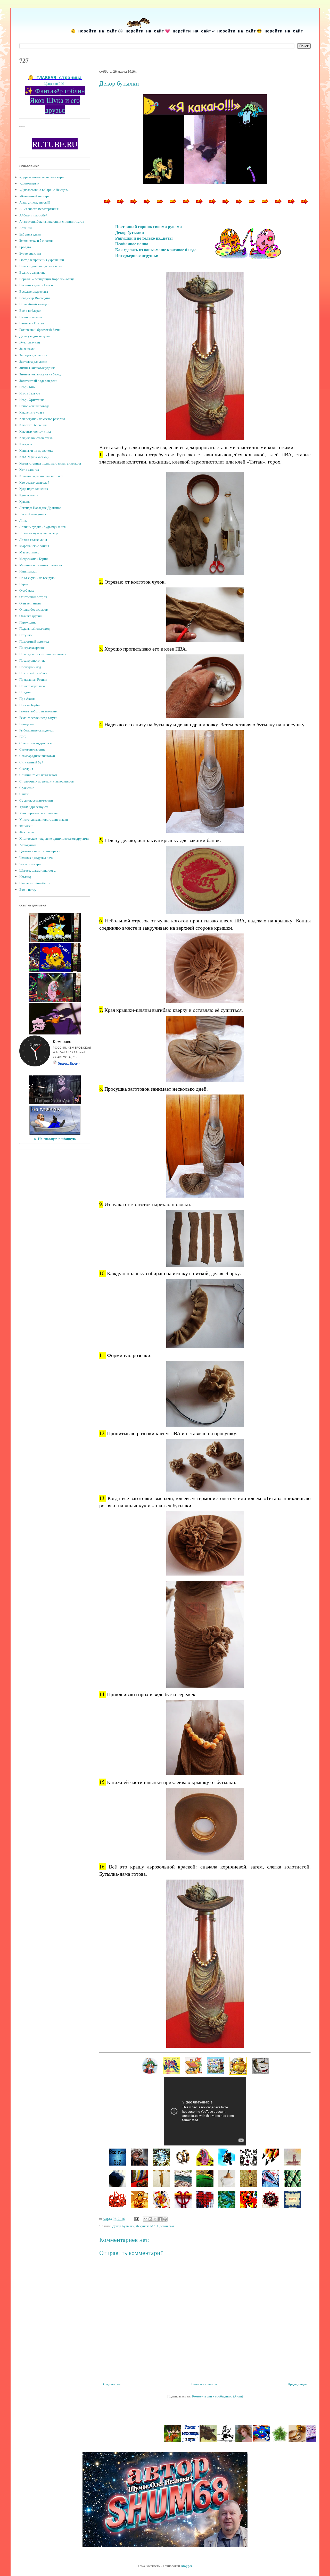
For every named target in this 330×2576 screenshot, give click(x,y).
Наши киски (28, 571)
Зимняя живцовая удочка (37, 368)
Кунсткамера (29, 495)
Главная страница (204, 2384)
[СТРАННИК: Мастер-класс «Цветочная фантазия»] (271, 2157)
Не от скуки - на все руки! (38, 578)
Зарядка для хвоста (33, 355)
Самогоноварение (32, 749)
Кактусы (26, 444)
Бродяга (25, 247)
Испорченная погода (34, 406)
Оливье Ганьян (30, 603)
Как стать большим (33, 425)
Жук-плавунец (30, 342)
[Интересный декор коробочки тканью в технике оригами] (280, 2441)
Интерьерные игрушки (137, 255)
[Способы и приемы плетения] (185, 205)
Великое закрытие (32, 272)
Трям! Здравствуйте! (34, 807)
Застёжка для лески (33, 361)
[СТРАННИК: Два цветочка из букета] (227, 2199)
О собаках (27, 590)
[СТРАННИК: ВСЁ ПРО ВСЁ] (117, 2157)
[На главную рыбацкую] (55, 1134)
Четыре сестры (30, 864)
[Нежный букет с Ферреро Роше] (262, 2441)
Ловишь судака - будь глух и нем (43, 527)
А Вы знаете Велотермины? (39, 209)
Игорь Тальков (30, 393)
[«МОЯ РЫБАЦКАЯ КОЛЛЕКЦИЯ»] (260, 2065)
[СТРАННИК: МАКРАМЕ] (249, 2178)
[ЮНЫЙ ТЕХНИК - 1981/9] (194, 2065)
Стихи (24, 794)
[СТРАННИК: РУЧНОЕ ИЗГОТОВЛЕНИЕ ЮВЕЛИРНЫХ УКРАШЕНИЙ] (183, 2157)
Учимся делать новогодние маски (44, 819)
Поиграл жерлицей (33, 647)
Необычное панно (132, 244)
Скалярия (26, 769)
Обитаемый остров (33, 597)
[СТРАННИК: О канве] (205, 2199)
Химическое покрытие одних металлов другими (54, 838)
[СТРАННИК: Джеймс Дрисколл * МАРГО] (205, 2157)
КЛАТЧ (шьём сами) (34, 457)
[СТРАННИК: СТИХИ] (227, 2157)
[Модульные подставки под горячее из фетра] (298, 2441)
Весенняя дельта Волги (36, 285)
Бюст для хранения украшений (42, 260)
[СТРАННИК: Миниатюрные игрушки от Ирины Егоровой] (139, 2199)
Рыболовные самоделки (36, 730)
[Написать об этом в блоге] (150, 2219)
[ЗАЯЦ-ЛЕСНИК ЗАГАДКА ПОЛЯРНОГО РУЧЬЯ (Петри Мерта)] (150, 2065)
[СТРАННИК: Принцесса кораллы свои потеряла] (117, 2199)
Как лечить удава (32, 412)
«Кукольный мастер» (35, 196)
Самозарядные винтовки (37, 756)
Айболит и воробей (33, 215)
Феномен (26, 826)
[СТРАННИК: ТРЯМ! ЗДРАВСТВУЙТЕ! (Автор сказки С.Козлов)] (249, 2199)
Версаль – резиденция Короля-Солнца (47, 279)
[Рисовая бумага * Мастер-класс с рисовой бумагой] (146, 205)
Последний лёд (30, 667)
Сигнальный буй (31, 762)
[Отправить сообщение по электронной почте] (136, 2219)
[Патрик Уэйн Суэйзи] (55, 1103)
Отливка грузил (30, 616)
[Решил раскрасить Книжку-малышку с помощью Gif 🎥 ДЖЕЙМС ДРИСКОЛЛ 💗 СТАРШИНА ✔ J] (55, 941)
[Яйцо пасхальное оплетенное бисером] (304, 205)
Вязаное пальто (31, 317)
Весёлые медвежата (34, 291)
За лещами (27, 349)
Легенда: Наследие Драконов (40, 508)
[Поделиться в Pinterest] (165, 2219)
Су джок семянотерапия (37, 800)
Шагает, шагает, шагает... (38, 870)
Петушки (26, 635)
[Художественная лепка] (226, 2441)
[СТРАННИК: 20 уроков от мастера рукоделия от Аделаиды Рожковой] (271, 2178)
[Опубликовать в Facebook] (160, 2219)
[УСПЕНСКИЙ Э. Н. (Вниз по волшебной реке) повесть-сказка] (172, 2065)
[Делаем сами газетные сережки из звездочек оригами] (315, 2441)
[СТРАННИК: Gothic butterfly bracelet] (161, 2157)
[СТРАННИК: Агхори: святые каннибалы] (139, 2157)
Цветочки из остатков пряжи (40, 851)
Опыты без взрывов (34, 609)
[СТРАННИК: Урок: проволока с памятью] (271, 2199)
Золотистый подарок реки (38, 381)
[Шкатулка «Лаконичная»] (225, 205)
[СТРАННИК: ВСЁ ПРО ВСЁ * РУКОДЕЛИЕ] (293, 2199)
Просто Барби (30, 705)
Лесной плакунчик (33, 514)
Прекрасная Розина (33, 679)
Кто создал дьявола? (34, 482)
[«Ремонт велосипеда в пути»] (155, 2441)
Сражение (27, 788)
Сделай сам (166, 2226)
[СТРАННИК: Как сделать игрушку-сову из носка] (293, 2178)
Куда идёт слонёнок (34, 489)
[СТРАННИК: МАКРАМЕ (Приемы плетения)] (183, 2199)
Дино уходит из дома (35, 336)
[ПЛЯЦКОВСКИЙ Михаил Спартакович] (216, 2065)
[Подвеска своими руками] (291, 205)
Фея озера (27, 832)
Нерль (24, 584)
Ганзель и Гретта (32, 323)
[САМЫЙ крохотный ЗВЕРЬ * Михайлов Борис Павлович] (173, 2441)
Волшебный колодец (34, 304)
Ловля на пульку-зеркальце (39, 533)
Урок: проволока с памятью (39, 813)
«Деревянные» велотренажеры (42, 177)
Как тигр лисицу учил (35, 431)
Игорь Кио (27, 387)
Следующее (112, 2384)
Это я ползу (28, 889)
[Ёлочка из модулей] (244, 2441)
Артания (26, 228)
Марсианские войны (34, 546)
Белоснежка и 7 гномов (36, 240)
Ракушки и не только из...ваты (144, 238)
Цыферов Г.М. (55, 83)
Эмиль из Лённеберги (35, 883)
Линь (23, 520)
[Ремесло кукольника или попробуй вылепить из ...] (251, 205)
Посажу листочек (32, 660)
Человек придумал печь (36, 857)
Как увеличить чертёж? (36, 438)
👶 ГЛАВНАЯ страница (55, 78)
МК (153, 2226)
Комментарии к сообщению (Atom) (217, 2396)
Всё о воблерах (30, 310)
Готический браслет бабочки (40, 330)
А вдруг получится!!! (35, 202)
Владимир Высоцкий (35, 298)
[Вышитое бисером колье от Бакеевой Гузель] (172, 205)
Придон (25, 692)
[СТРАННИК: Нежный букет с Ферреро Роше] (227, 2178)
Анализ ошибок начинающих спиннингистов (52, 221)
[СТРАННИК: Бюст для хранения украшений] (117, 2178)
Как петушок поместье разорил (42, 419)
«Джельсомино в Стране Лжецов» (44, 190)
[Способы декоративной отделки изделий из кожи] (106, 205)
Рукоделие (27, 724)
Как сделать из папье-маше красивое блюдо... (157, 250)
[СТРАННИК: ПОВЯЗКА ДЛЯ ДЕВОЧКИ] (161, 2178)
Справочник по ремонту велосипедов (47, 781)
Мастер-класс (29, 552)
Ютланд (25, 877)
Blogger (186, 2566)
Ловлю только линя (33, 540)
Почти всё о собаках (34, 673)
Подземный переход (34, 641)
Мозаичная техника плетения (41, 565)
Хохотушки (28, 845)
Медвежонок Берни (34, 559)
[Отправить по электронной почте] (145, 2219)
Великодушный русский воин (41, 266)
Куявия (24, 501)
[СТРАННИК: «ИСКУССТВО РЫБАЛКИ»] (293, 2157)
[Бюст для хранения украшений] (199, 205)
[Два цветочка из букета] (238, 205)
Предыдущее (297, 2384)
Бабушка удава (30, 234)
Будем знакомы (30, 253)
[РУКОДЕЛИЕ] (133, 205)
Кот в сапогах (29, 469)
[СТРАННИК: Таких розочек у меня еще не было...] (205, 2178)
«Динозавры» (29, 183)
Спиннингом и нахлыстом (38, 775)
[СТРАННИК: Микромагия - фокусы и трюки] (161, 2199)
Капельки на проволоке (36, 450)
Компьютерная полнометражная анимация (50, 463)
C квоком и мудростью (36, 743)
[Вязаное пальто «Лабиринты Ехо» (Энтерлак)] (120, 205)
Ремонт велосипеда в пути (38, 718)
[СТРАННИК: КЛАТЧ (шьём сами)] (139, 2178)
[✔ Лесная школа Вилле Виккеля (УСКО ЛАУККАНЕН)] (137, 2441)
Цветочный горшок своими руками (148, 226)
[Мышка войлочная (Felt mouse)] (277, 205)
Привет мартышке (32, 686)
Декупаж (142, 2226)
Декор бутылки (130, 232)
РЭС (23, 737)
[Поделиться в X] (155, 2219)
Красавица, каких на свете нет (41, 476)
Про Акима (27, 698)
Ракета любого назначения (38, 711)
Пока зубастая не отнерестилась (43, 654)
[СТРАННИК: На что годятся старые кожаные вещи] (249, 2157)
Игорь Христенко (32, 400)
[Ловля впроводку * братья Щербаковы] (191, 2441)
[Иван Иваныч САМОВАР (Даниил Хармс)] (238, 2065)
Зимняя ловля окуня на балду (40, 374)
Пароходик (27, 622)
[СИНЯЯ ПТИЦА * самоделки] (159, 205)
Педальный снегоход (35, 628)
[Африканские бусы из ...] (212, 205)
